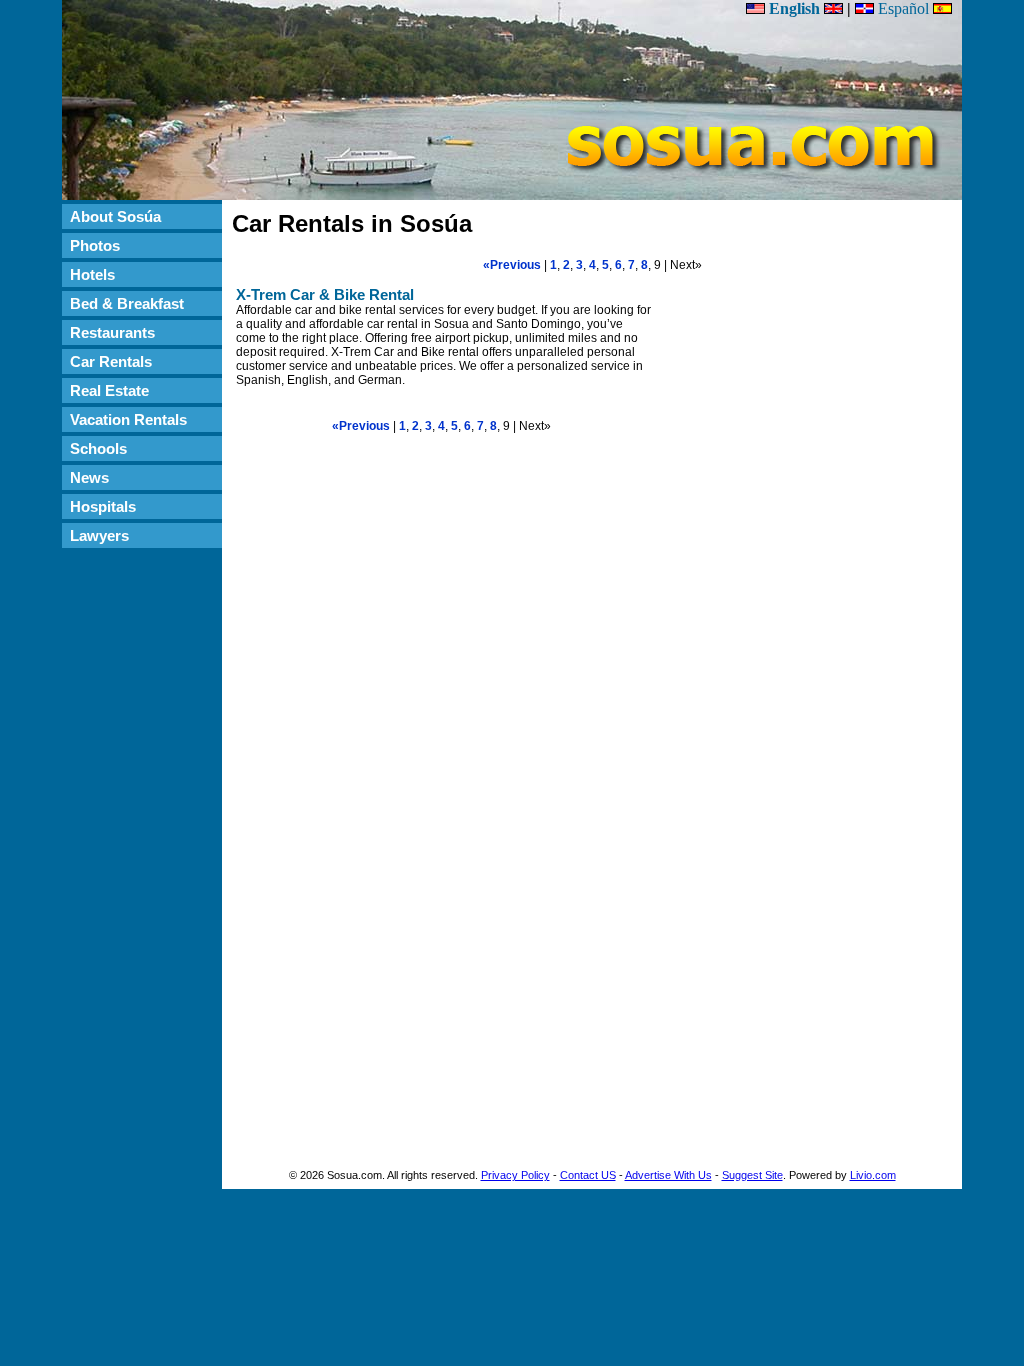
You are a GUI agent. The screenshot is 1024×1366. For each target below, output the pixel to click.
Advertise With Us (668, 1175)
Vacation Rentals (128, 419)
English (794, 8)
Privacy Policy (515, 1175)
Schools (98, 448)
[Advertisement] (142, 858)
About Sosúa (115, 216)
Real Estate (109, 390)
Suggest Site (752, 1175)
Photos (95, 245)
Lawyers (99, 535)
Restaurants (112, 332)
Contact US (588, 1175)
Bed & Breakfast (127, 303)
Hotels (92, 274)
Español (903, 8)
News (89, 477)
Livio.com (873, 1175)
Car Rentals (111, 361)
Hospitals (103, 506)
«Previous (512, 265)
